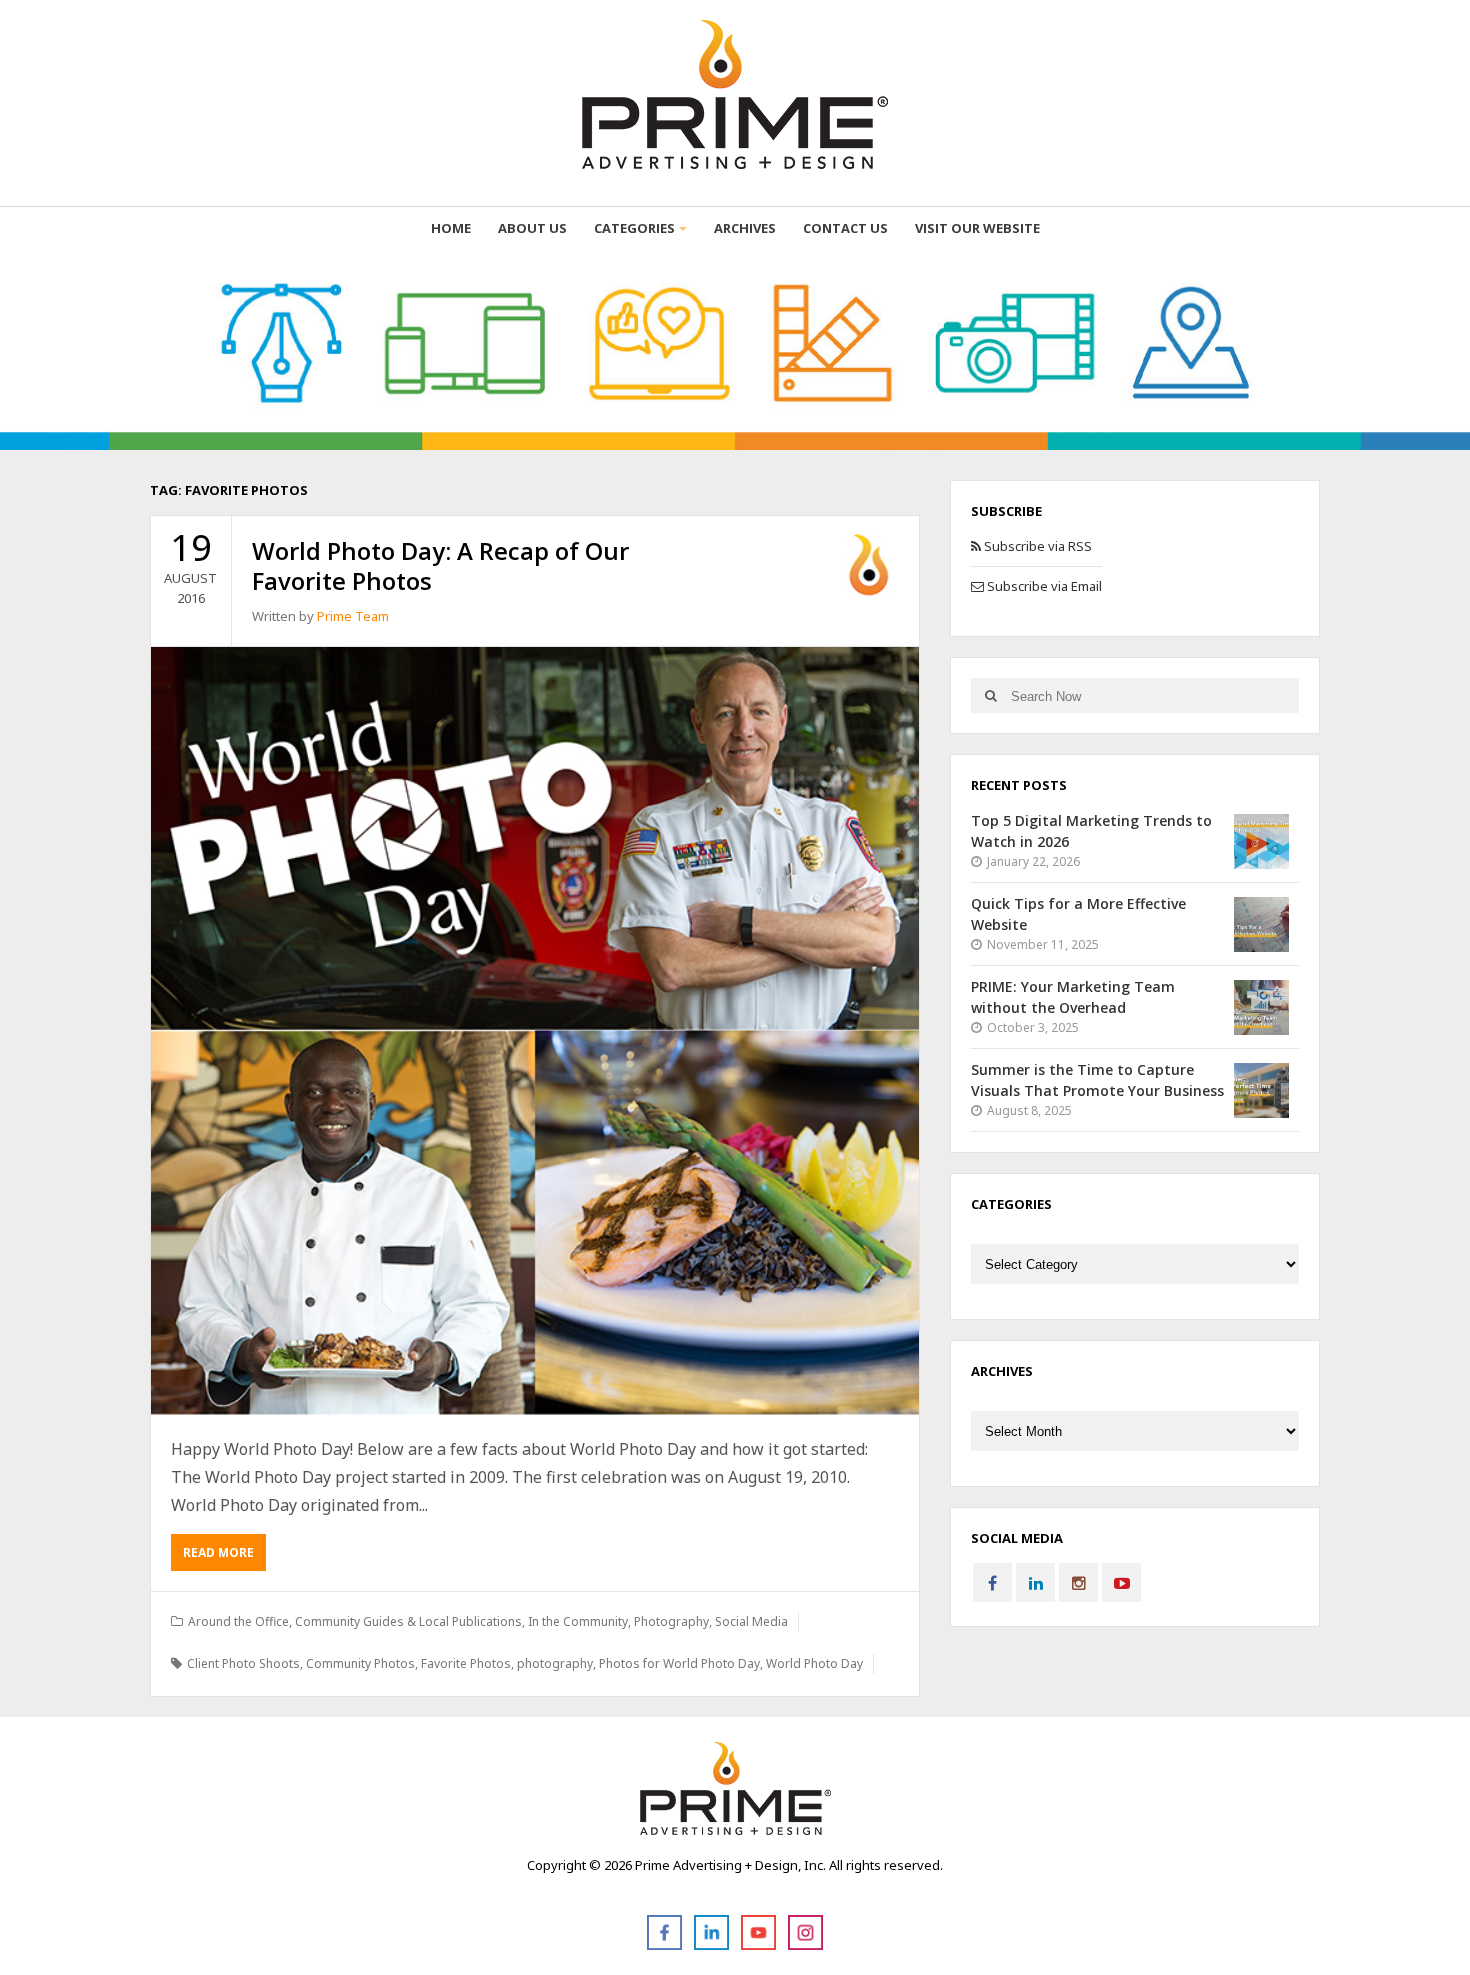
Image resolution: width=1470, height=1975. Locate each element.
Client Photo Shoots (243, 1663)
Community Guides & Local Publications (408, 1621)
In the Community (578, 1621)
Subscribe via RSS (1036, 546)
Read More (218, 1552)
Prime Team (353, 616)
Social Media (751, 1621)
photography (555, 1663)
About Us (532, 228)
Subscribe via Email (1043, 586)
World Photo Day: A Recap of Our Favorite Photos (440, 565)
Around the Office (238, 1621)
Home (451, 228)
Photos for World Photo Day (679, 1663)
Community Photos (360, 1663)
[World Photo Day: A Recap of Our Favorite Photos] (535, 1031)
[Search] (990, 695)
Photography (671, 1621)
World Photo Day (814, 1663)
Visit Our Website (977, 228)
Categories (634, 228)
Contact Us (845, 228)
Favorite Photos (466, 1663)
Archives (745, 228)
